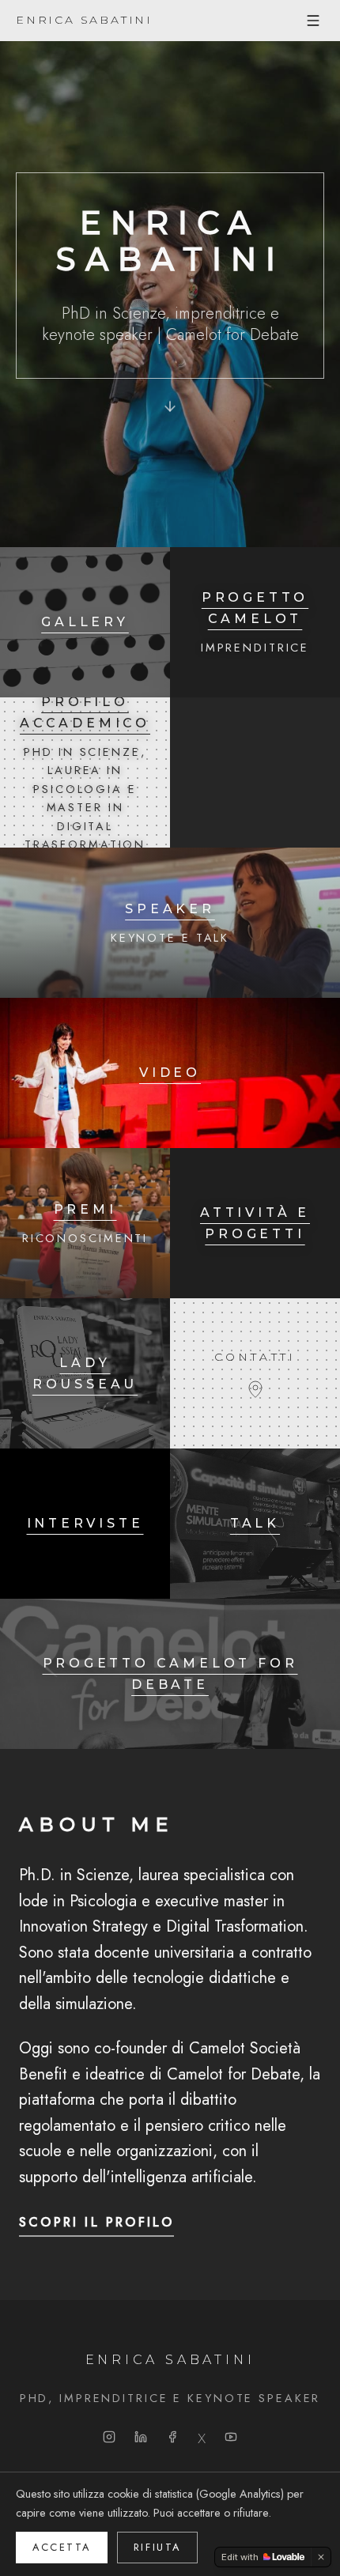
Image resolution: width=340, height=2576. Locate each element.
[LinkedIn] (141, 2437)
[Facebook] (172, 2437)
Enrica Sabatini (84, 20)
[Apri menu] (313, 21)
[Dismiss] (321, 2557)
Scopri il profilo (96, 2222)
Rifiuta (157, 2547)
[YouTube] (231, 2437)
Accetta (62, 2547)
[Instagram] (109, 2437)
